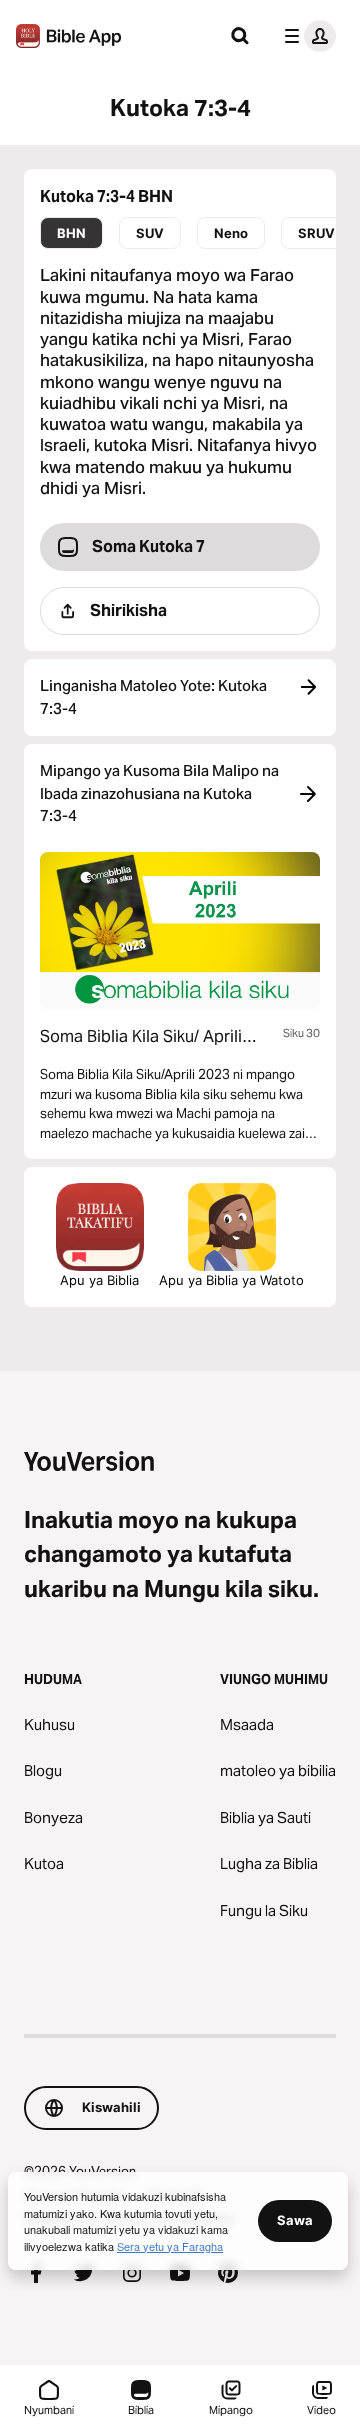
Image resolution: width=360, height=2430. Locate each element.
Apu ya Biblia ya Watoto (231, 1280)
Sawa (295, 2220)
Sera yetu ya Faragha (170, 2246)
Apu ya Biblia (99, 1280)
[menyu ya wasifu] (306, 36)
